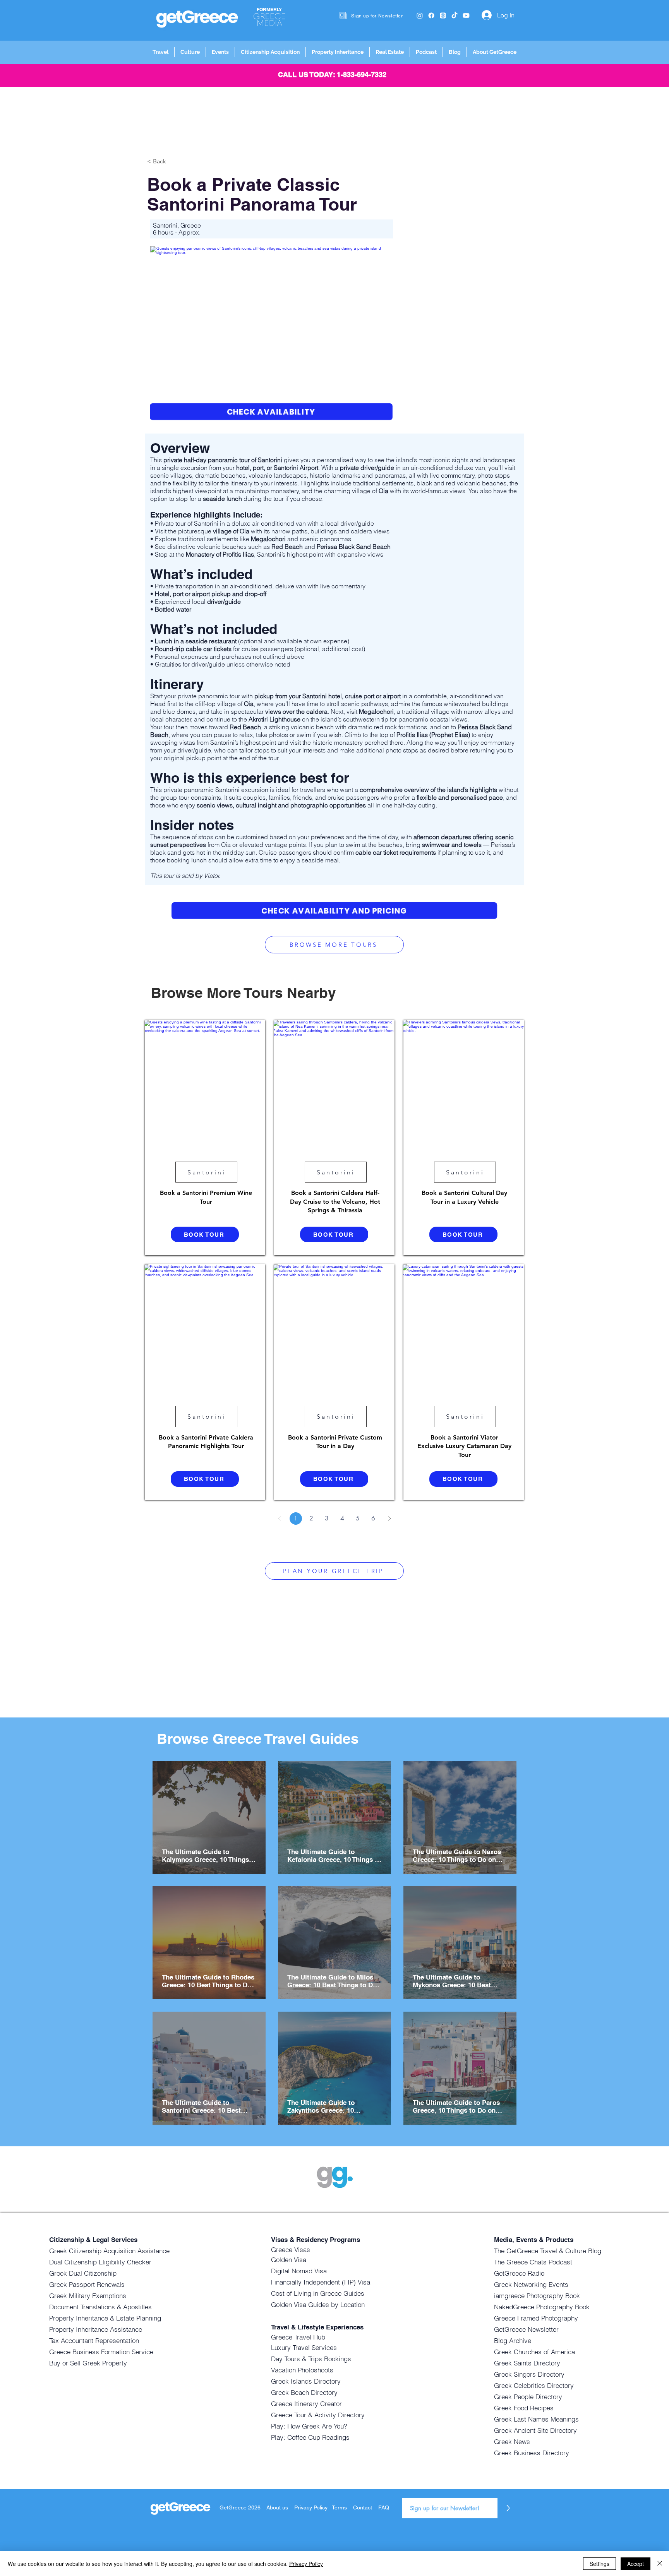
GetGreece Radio (519, 2273)
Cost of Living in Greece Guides (318, 2293)
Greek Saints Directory (527, 2363)
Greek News (512, 2441)
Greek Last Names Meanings (536, 2419)
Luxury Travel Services (304, 2347)
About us (277, 2507)
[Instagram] (420, 15)
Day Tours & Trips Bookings (311, 2359)
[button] (160, 52)
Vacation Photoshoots (302, 2370)
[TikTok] (455, 15)
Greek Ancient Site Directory (535, 2430)
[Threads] (443, 15)
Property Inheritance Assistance (96, 2329)
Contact (363, 2507)
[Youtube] (466, 15)
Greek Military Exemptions (88, 2296)
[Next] (389, 1519)
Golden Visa (289, 2260)
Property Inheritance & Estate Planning (105, 2318)
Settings (600, 2564)
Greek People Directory (528, 2397)
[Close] (660, 2564)
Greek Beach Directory (304, 2392)
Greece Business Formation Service (101, 2352)
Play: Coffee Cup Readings (310, 2437)
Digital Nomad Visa (299, 2271)
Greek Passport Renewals (87, 2284)
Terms (339, 2507)
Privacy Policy (312, 2507)
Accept (636, 2564)
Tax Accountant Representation (94, 2340)
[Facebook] (431, 15)
